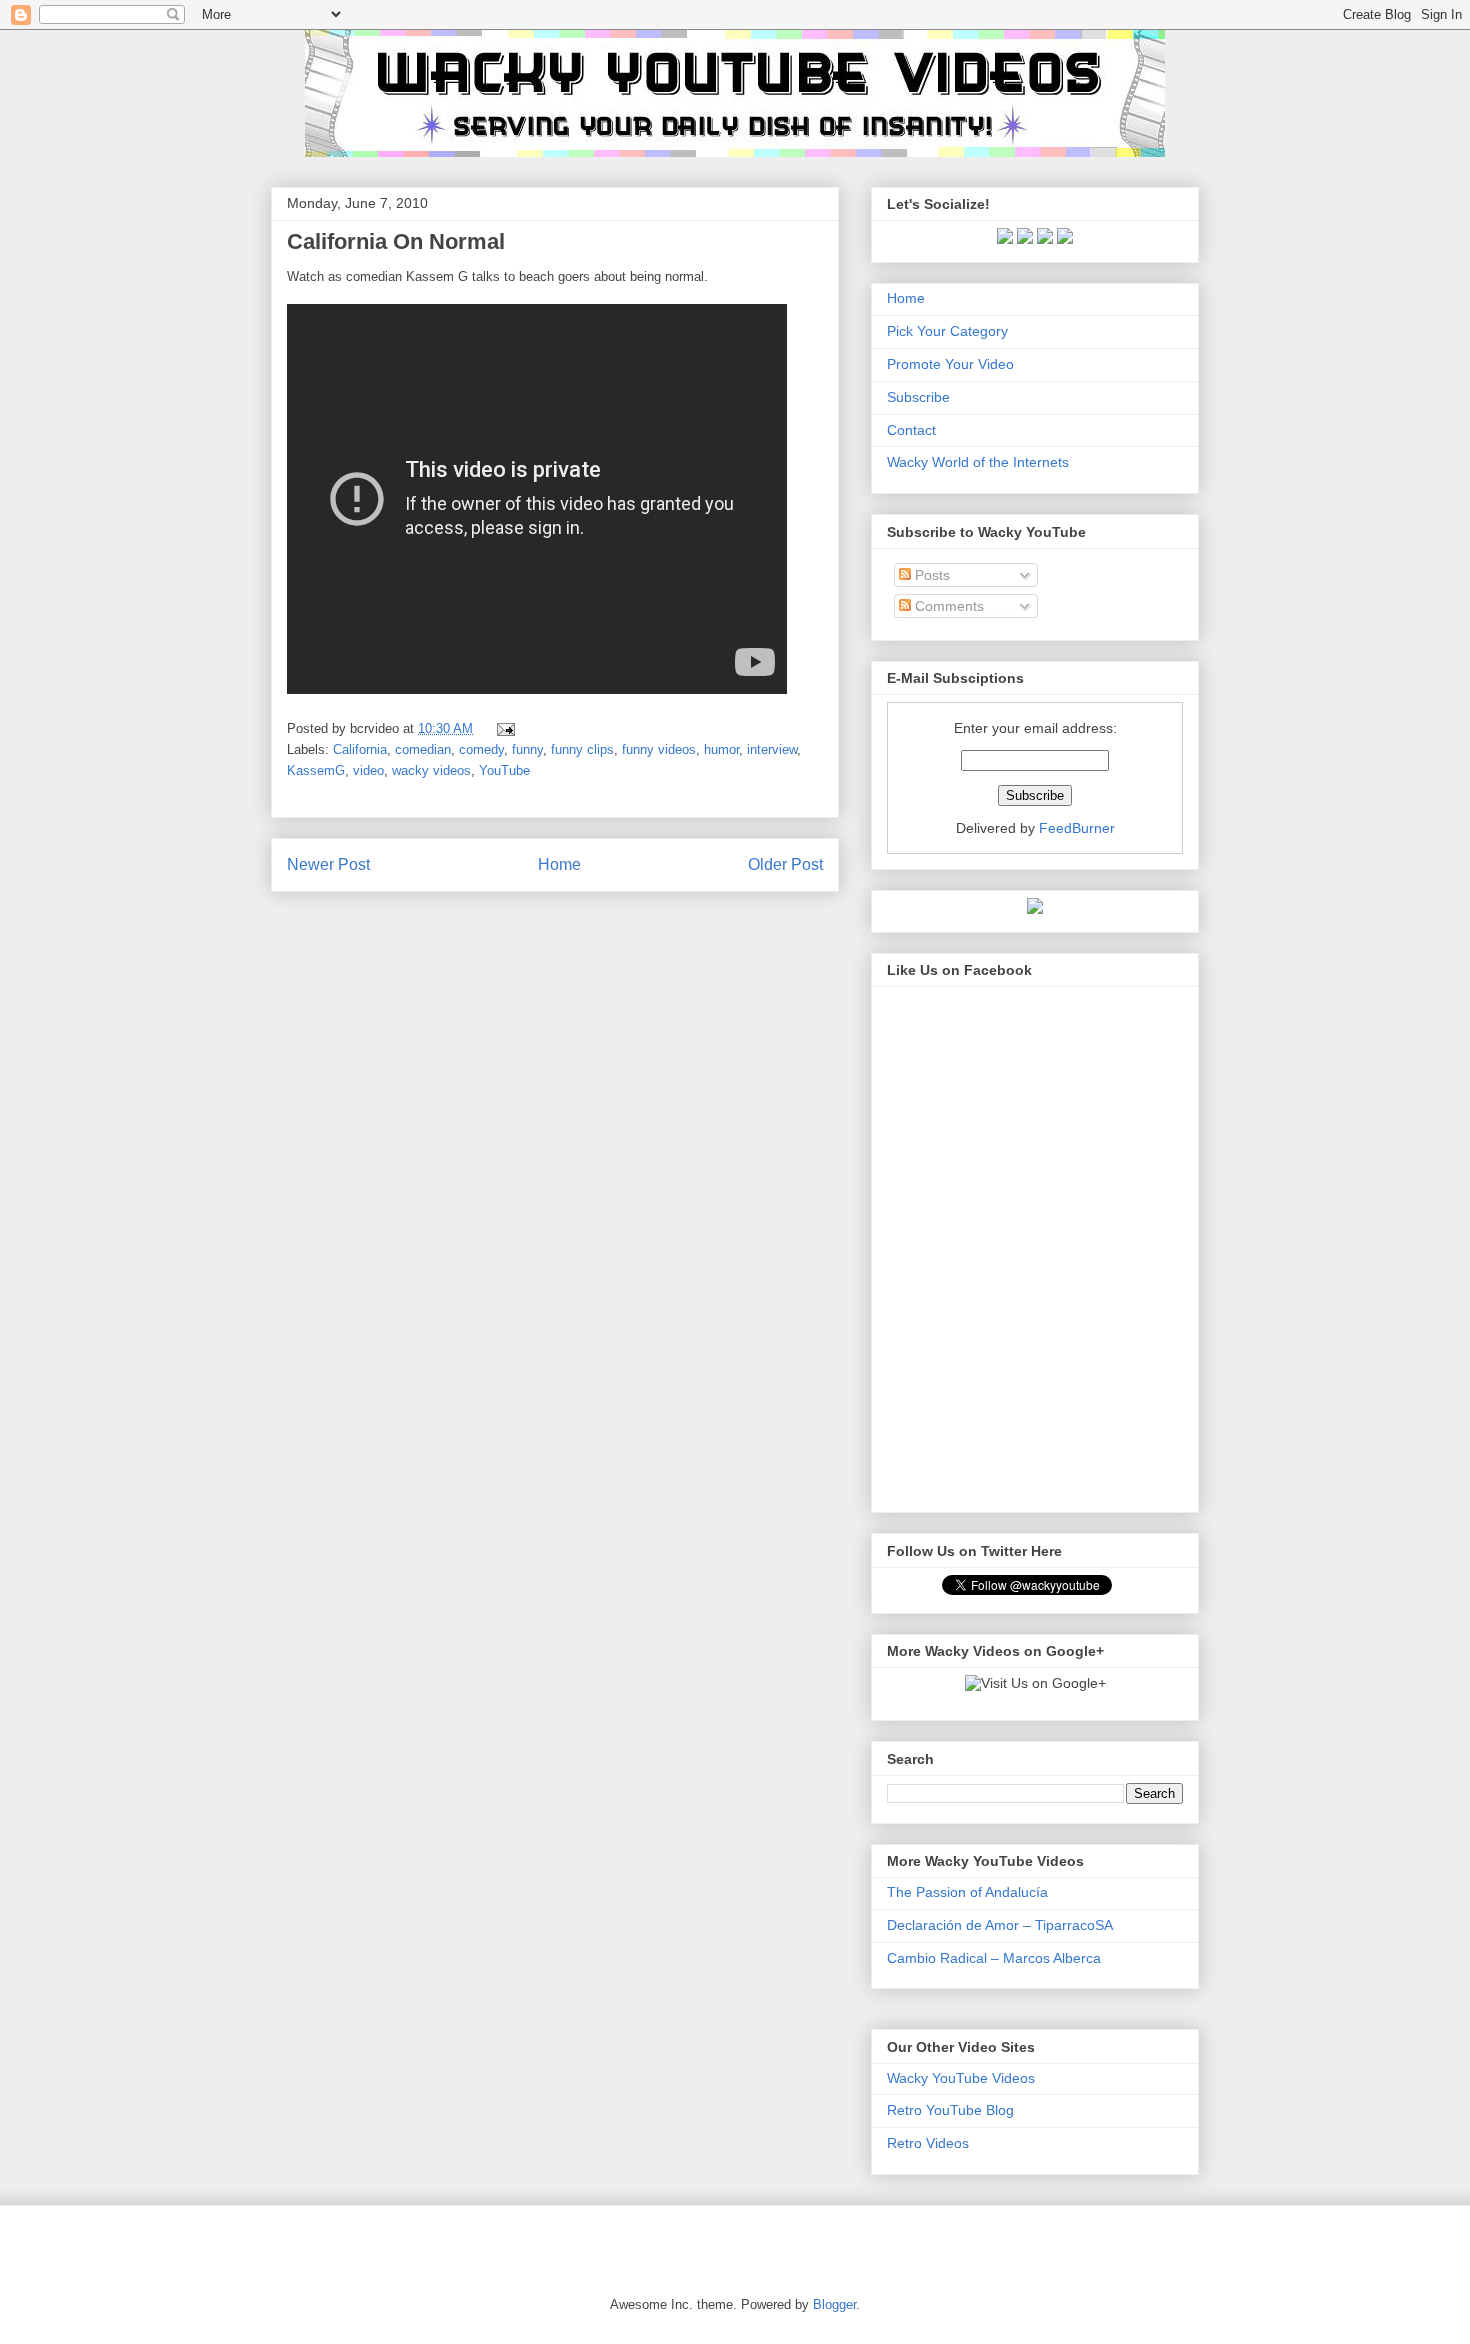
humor (721, 749)
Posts (930, 575)
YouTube (504, 770)
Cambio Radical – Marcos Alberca (994, 1958)
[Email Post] (502, 728)
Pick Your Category (947, 331)
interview (772, 749)
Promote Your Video (950, 364)
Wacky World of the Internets (978, 462)
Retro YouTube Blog (950, 2110)
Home (559, 864)
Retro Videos (928, 2143)
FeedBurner (1077, 828)
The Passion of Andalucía (967, 1892)
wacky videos (431, 770)
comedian (423, 749)
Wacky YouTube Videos (961, 2078)
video (368, 770)
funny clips (582, 749)
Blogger (834, 2304)
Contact (911, 430)
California (360, 749)
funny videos (659, 749)
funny (527, 749)
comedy (481, 749)
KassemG (316, 770)
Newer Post (328, 864)
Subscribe (918, 397)
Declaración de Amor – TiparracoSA (1000, 1925)
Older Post (785, 864)
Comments (947, 606)
